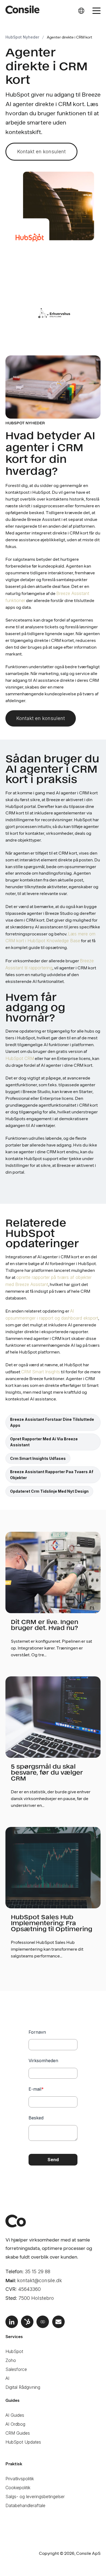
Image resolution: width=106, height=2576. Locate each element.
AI (7, 2378)
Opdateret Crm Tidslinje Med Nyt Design (49, 1491)
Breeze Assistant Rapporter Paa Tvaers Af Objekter (52, 1475)
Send (53, 2160)
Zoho (11, 2360)
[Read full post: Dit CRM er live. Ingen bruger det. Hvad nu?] (53, 1572)
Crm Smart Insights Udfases (38, 1458)
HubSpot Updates (23, 2442)
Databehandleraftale (25, 2505)
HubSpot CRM (20, 1058)
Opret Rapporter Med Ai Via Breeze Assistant (44, 1442)
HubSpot (14, 2351)
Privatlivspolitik (20, 2479)
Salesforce (16, 2369)
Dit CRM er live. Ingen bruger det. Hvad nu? (45, 1624)
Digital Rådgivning (23, 2387)
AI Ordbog (15, 2424)
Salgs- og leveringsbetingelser (35, 2497)
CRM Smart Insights (41, 1372)
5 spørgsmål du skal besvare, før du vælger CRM (47, 1772)
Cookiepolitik (18, 2488)
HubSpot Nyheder (22, 37)
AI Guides (15, 2415)
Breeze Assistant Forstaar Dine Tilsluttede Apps (52, 1422)
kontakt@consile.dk (40, 2280)
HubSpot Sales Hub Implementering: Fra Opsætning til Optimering (52, 1923)
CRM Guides (18, 2433)
